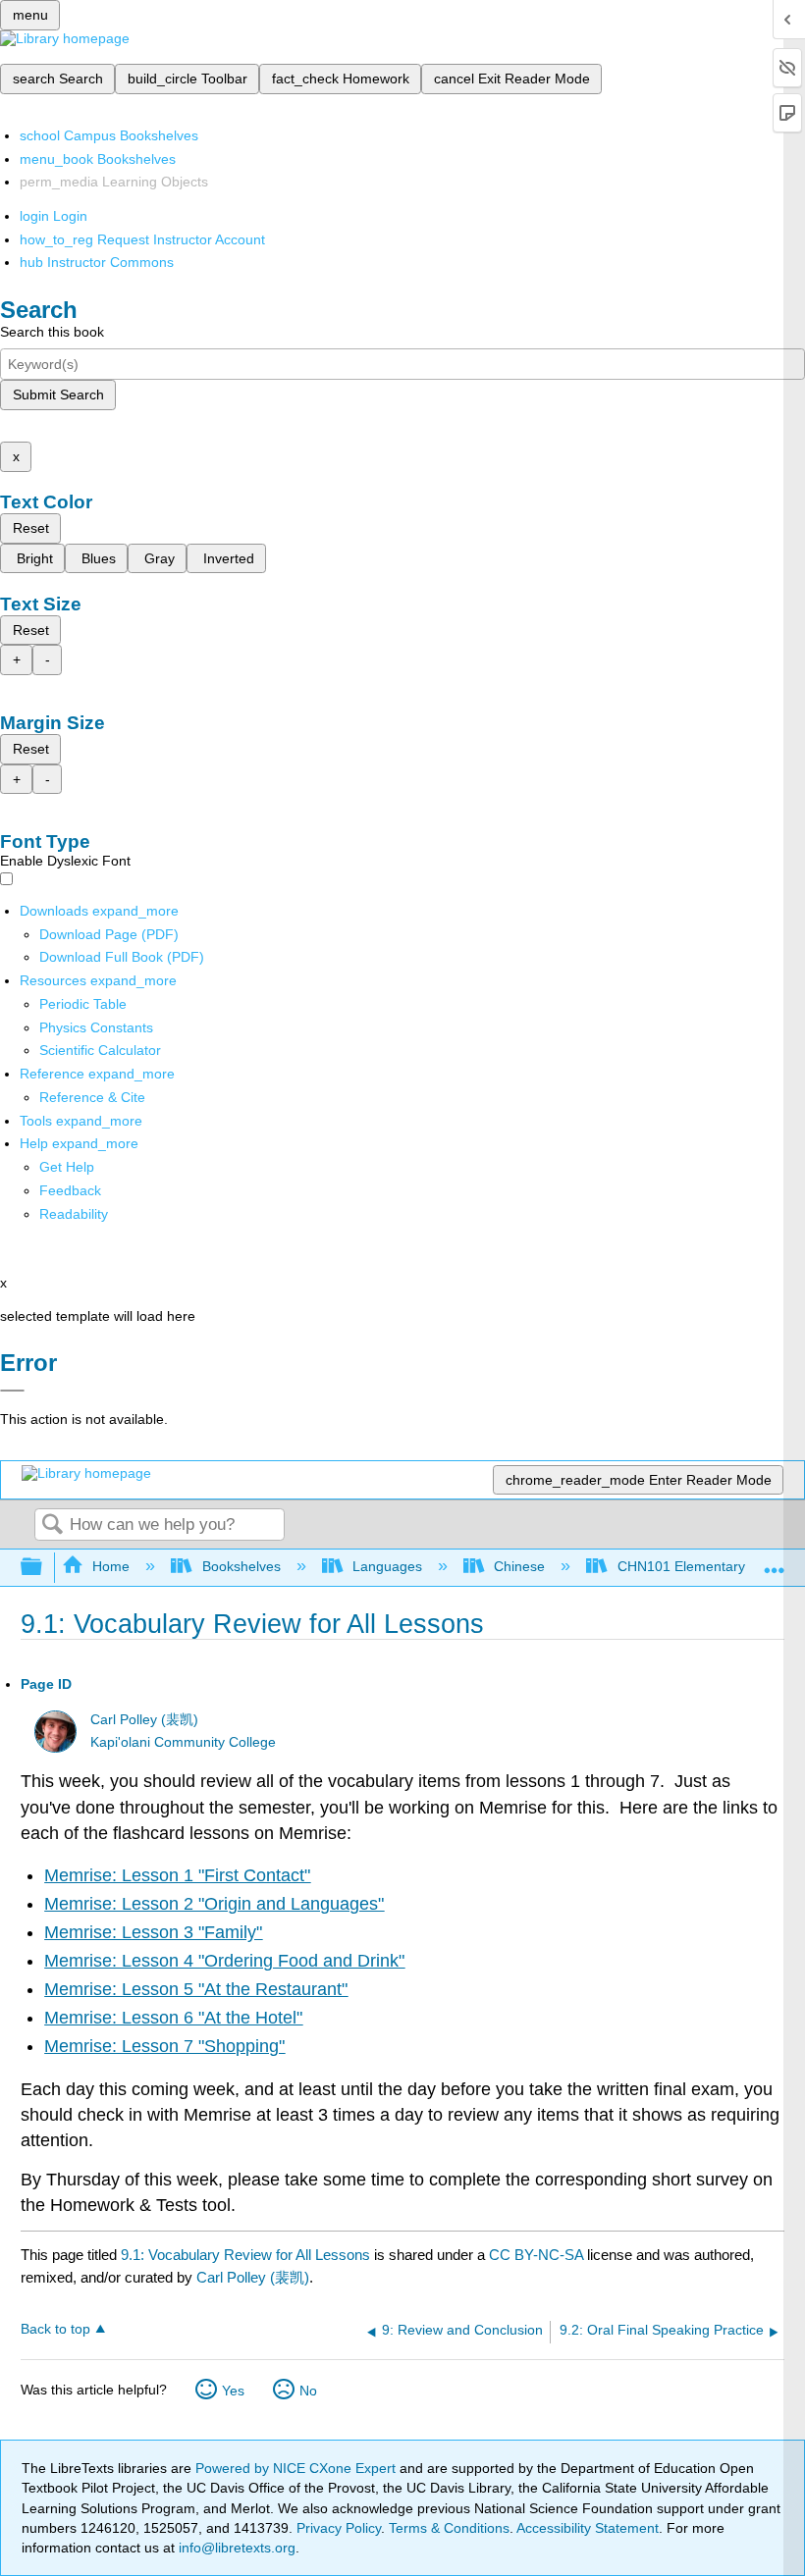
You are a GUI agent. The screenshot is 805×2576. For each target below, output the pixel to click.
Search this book (52, 332)
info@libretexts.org (235, 2548)
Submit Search (58, 394)
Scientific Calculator (100, 1050)
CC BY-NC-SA (538, 2255)
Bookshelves (241, 1566)
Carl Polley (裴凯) (144, 1720)
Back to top (55, 2329)
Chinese (519, 1566)
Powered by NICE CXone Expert (297, 2468)
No (308, 2391)
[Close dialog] (12, 1391)
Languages (387, 1566)
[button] (70, 1190)
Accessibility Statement (588, 2528)
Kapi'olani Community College (183, 1742)
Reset (31, 528)
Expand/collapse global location (775, 1562)
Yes (233, 2391)
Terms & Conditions (449, 2528)
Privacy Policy (339, 2528)
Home (111, 1566)
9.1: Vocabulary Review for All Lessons (245, 2255)
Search (52, 1525)
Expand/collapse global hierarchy (44, 1568)
